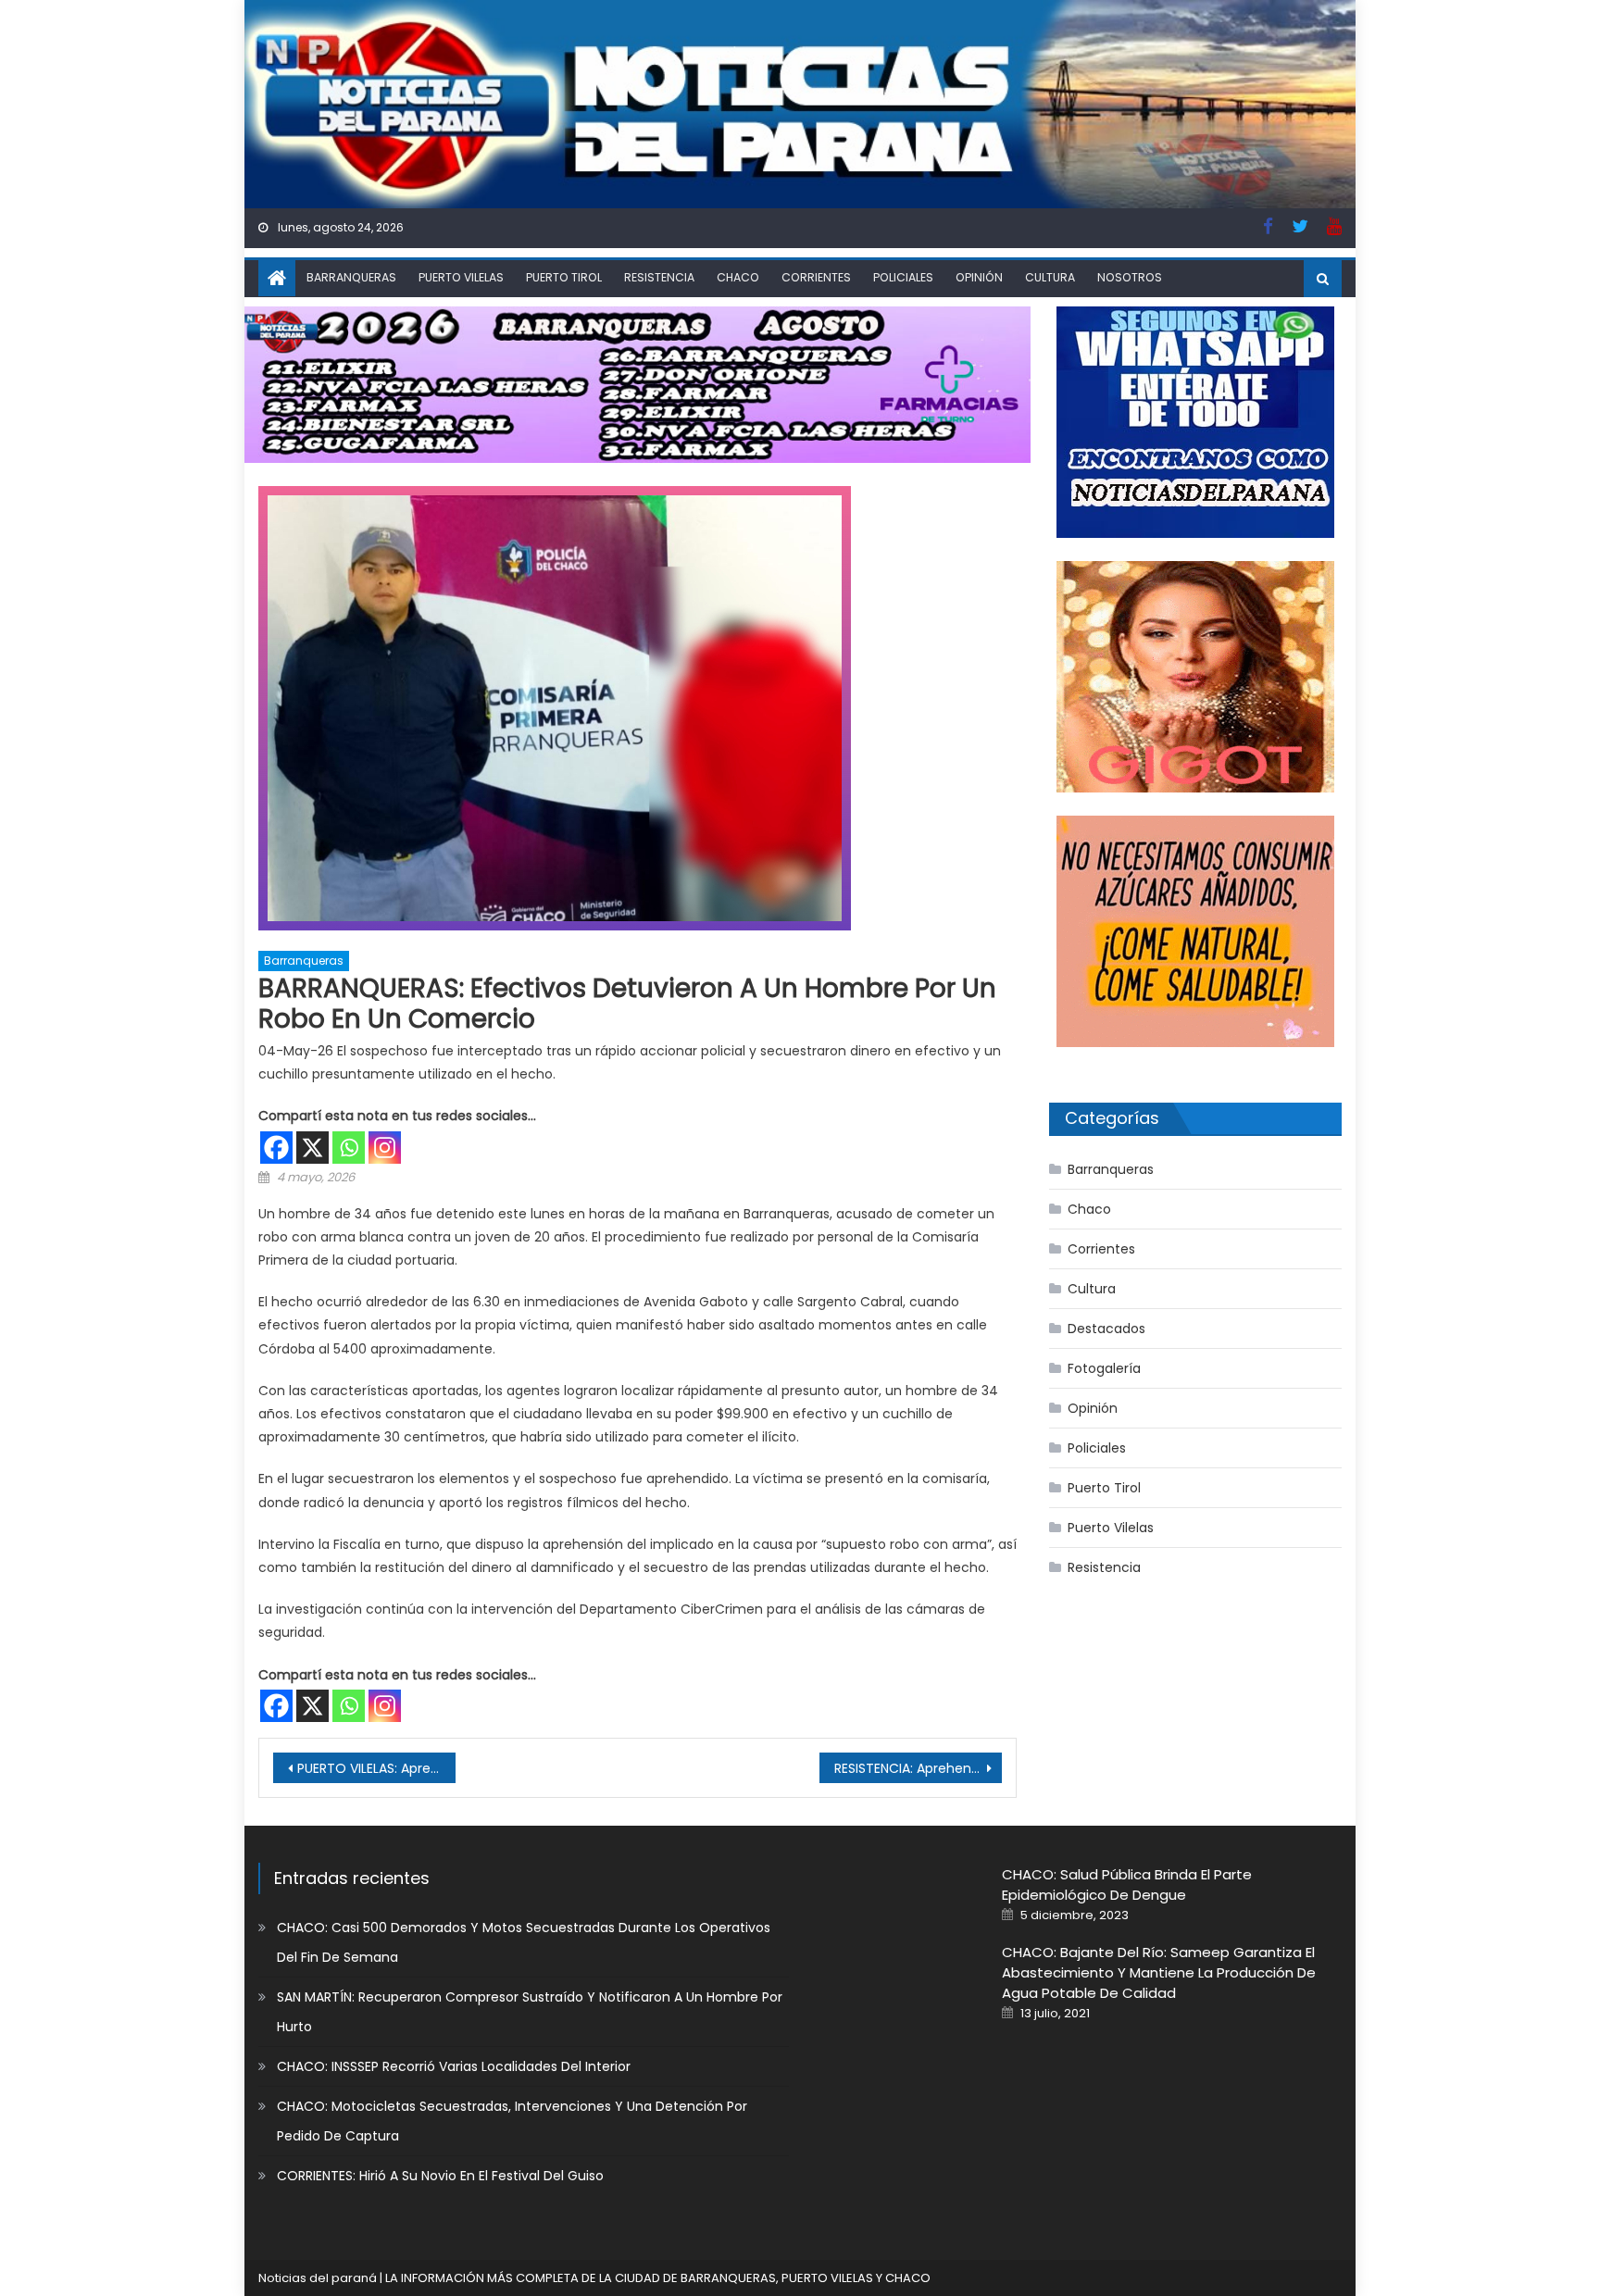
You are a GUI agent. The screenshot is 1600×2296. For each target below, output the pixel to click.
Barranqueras (351, 277)
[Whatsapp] (349, 1148)
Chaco (738, 277)
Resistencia (659, 277)
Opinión (979, 277)
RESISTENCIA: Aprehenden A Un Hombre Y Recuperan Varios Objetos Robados (918, 1768)
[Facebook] (276, 1148)
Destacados (1106, 1329)
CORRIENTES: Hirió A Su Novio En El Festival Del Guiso (440, 2176)
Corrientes (816, 277)
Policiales (903, 277)
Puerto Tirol (564, 277)
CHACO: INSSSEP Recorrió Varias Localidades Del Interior (454, 2066)
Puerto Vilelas (461, 277)
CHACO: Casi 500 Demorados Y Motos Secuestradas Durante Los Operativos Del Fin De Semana (524, 1942)
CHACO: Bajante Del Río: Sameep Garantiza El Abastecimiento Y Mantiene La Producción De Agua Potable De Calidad (1159, 1972)
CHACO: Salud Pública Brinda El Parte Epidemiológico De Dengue (1127, 1884)
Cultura (1050, 277)
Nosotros (1130, 277)
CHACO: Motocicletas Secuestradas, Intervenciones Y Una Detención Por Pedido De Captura (512, 2121)
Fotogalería (1104, 1368)
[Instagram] (385, 1148)
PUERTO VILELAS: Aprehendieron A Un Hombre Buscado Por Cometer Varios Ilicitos (376, 1768)
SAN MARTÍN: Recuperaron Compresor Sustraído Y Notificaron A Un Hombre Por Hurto (530, 2012)
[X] (312, 1148)
